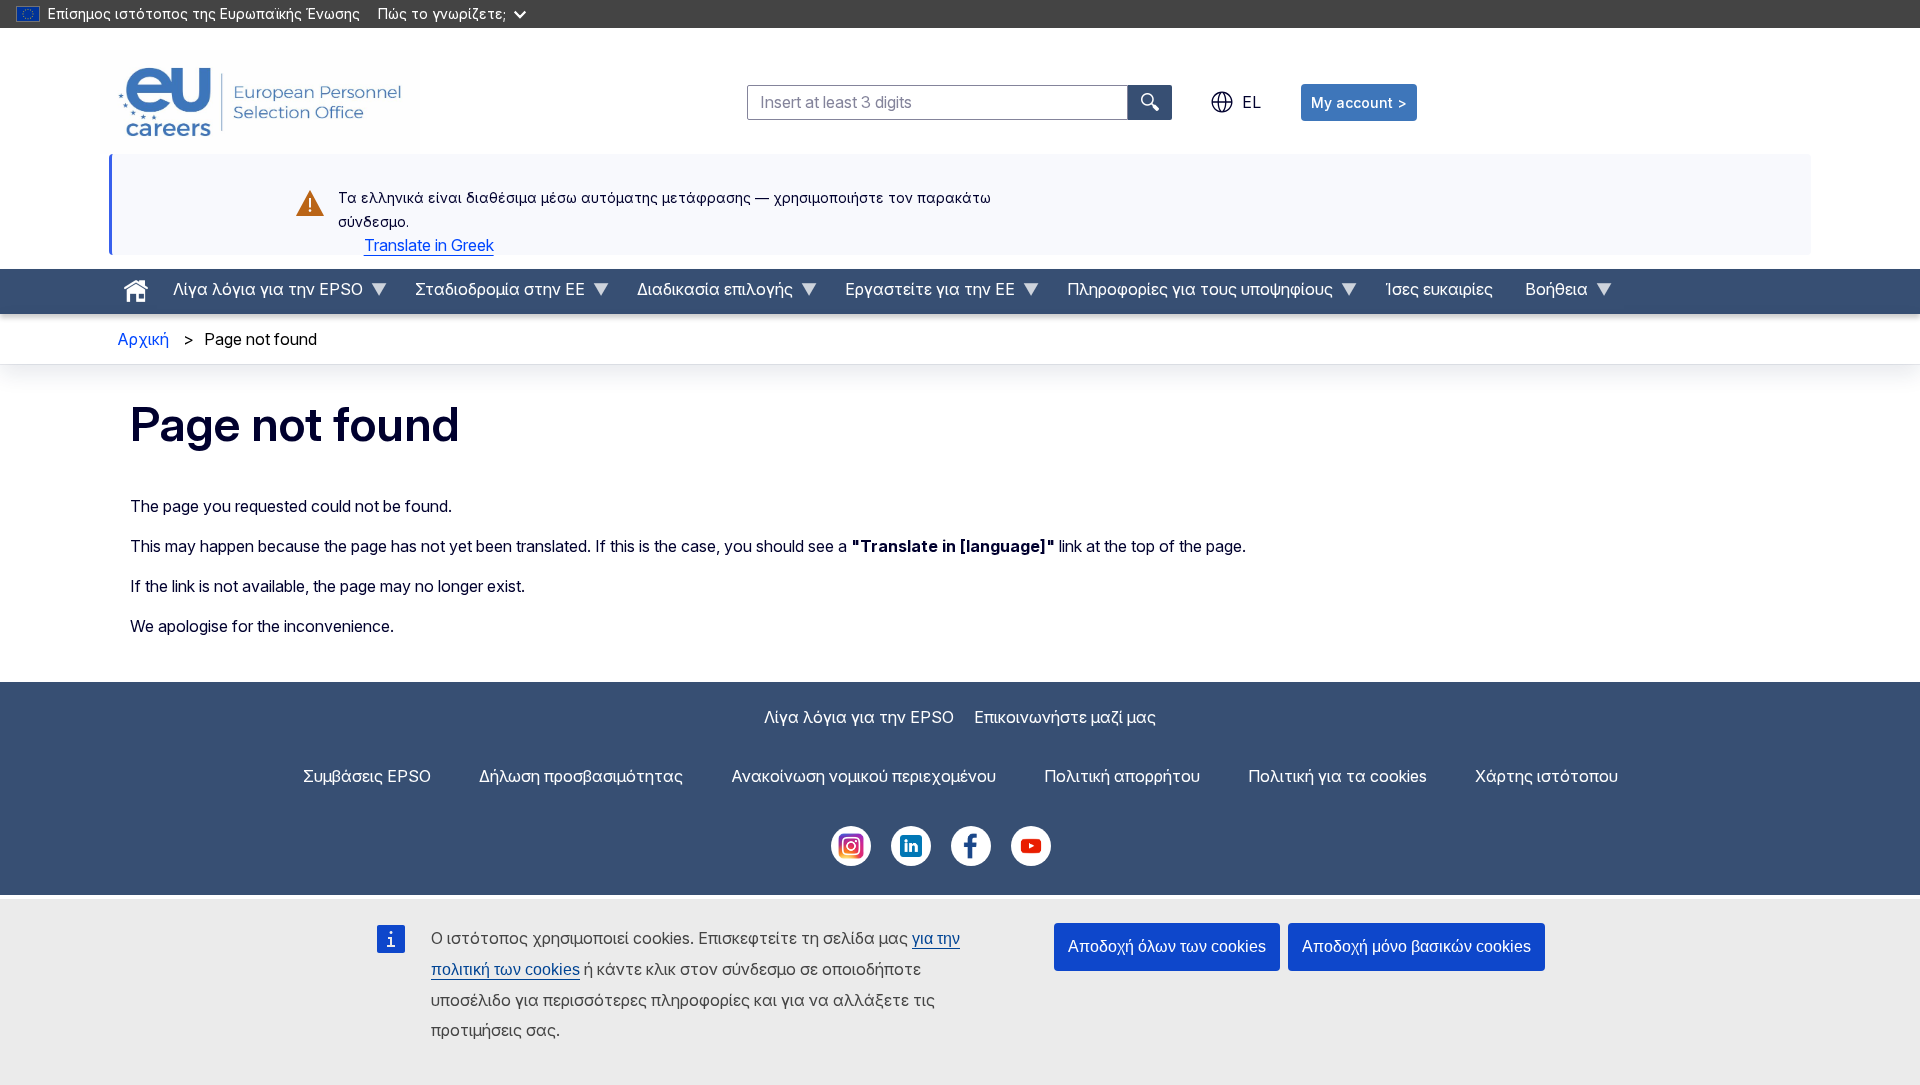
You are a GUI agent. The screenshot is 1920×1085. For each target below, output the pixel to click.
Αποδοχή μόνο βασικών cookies (1416, 946)
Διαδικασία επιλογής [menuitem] (707, 294)
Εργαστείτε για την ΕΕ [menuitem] (922, 294)
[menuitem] (136, 286)
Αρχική (143, 339)
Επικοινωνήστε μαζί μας (1065, 717)
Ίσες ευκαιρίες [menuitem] (1439, 289)
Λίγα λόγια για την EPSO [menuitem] (260, 294)
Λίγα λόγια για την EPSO (859, 717)
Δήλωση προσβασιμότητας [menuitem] (581, 776)
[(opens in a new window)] (851, 860)
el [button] (1251, 102)
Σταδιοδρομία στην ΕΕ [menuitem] (492, 294)
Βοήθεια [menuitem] (1548, 294)
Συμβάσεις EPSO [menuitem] (367, 776)
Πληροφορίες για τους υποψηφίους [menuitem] (1192, 294)
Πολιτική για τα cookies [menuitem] (1337, 776)
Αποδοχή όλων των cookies (1167, 946)
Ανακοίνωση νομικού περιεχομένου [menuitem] (863, 776)
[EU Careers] (260, 102)
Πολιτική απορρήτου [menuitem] (1122, 776)
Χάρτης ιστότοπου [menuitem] (1546, 776)
